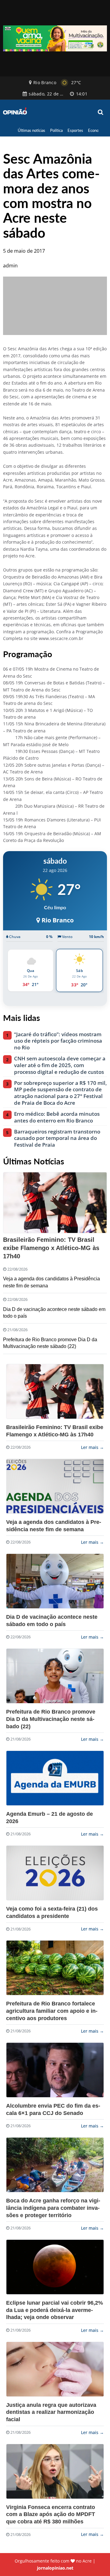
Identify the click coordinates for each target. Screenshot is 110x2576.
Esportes (75, 130)
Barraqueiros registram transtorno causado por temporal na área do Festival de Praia (57, 1138)
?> (55, 1391)
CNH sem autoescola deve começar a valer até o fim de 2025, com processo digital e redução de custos (60, 1065)
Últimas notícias (31, 130)
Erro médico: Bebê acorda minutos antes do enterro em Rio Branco (57, 1117)
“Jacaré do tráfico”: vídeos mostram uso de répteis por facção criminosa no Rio (58, 1041)
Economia (96, 130)
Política (56, 130)
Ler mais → (92, 1447)
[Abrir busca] (101, 112)
